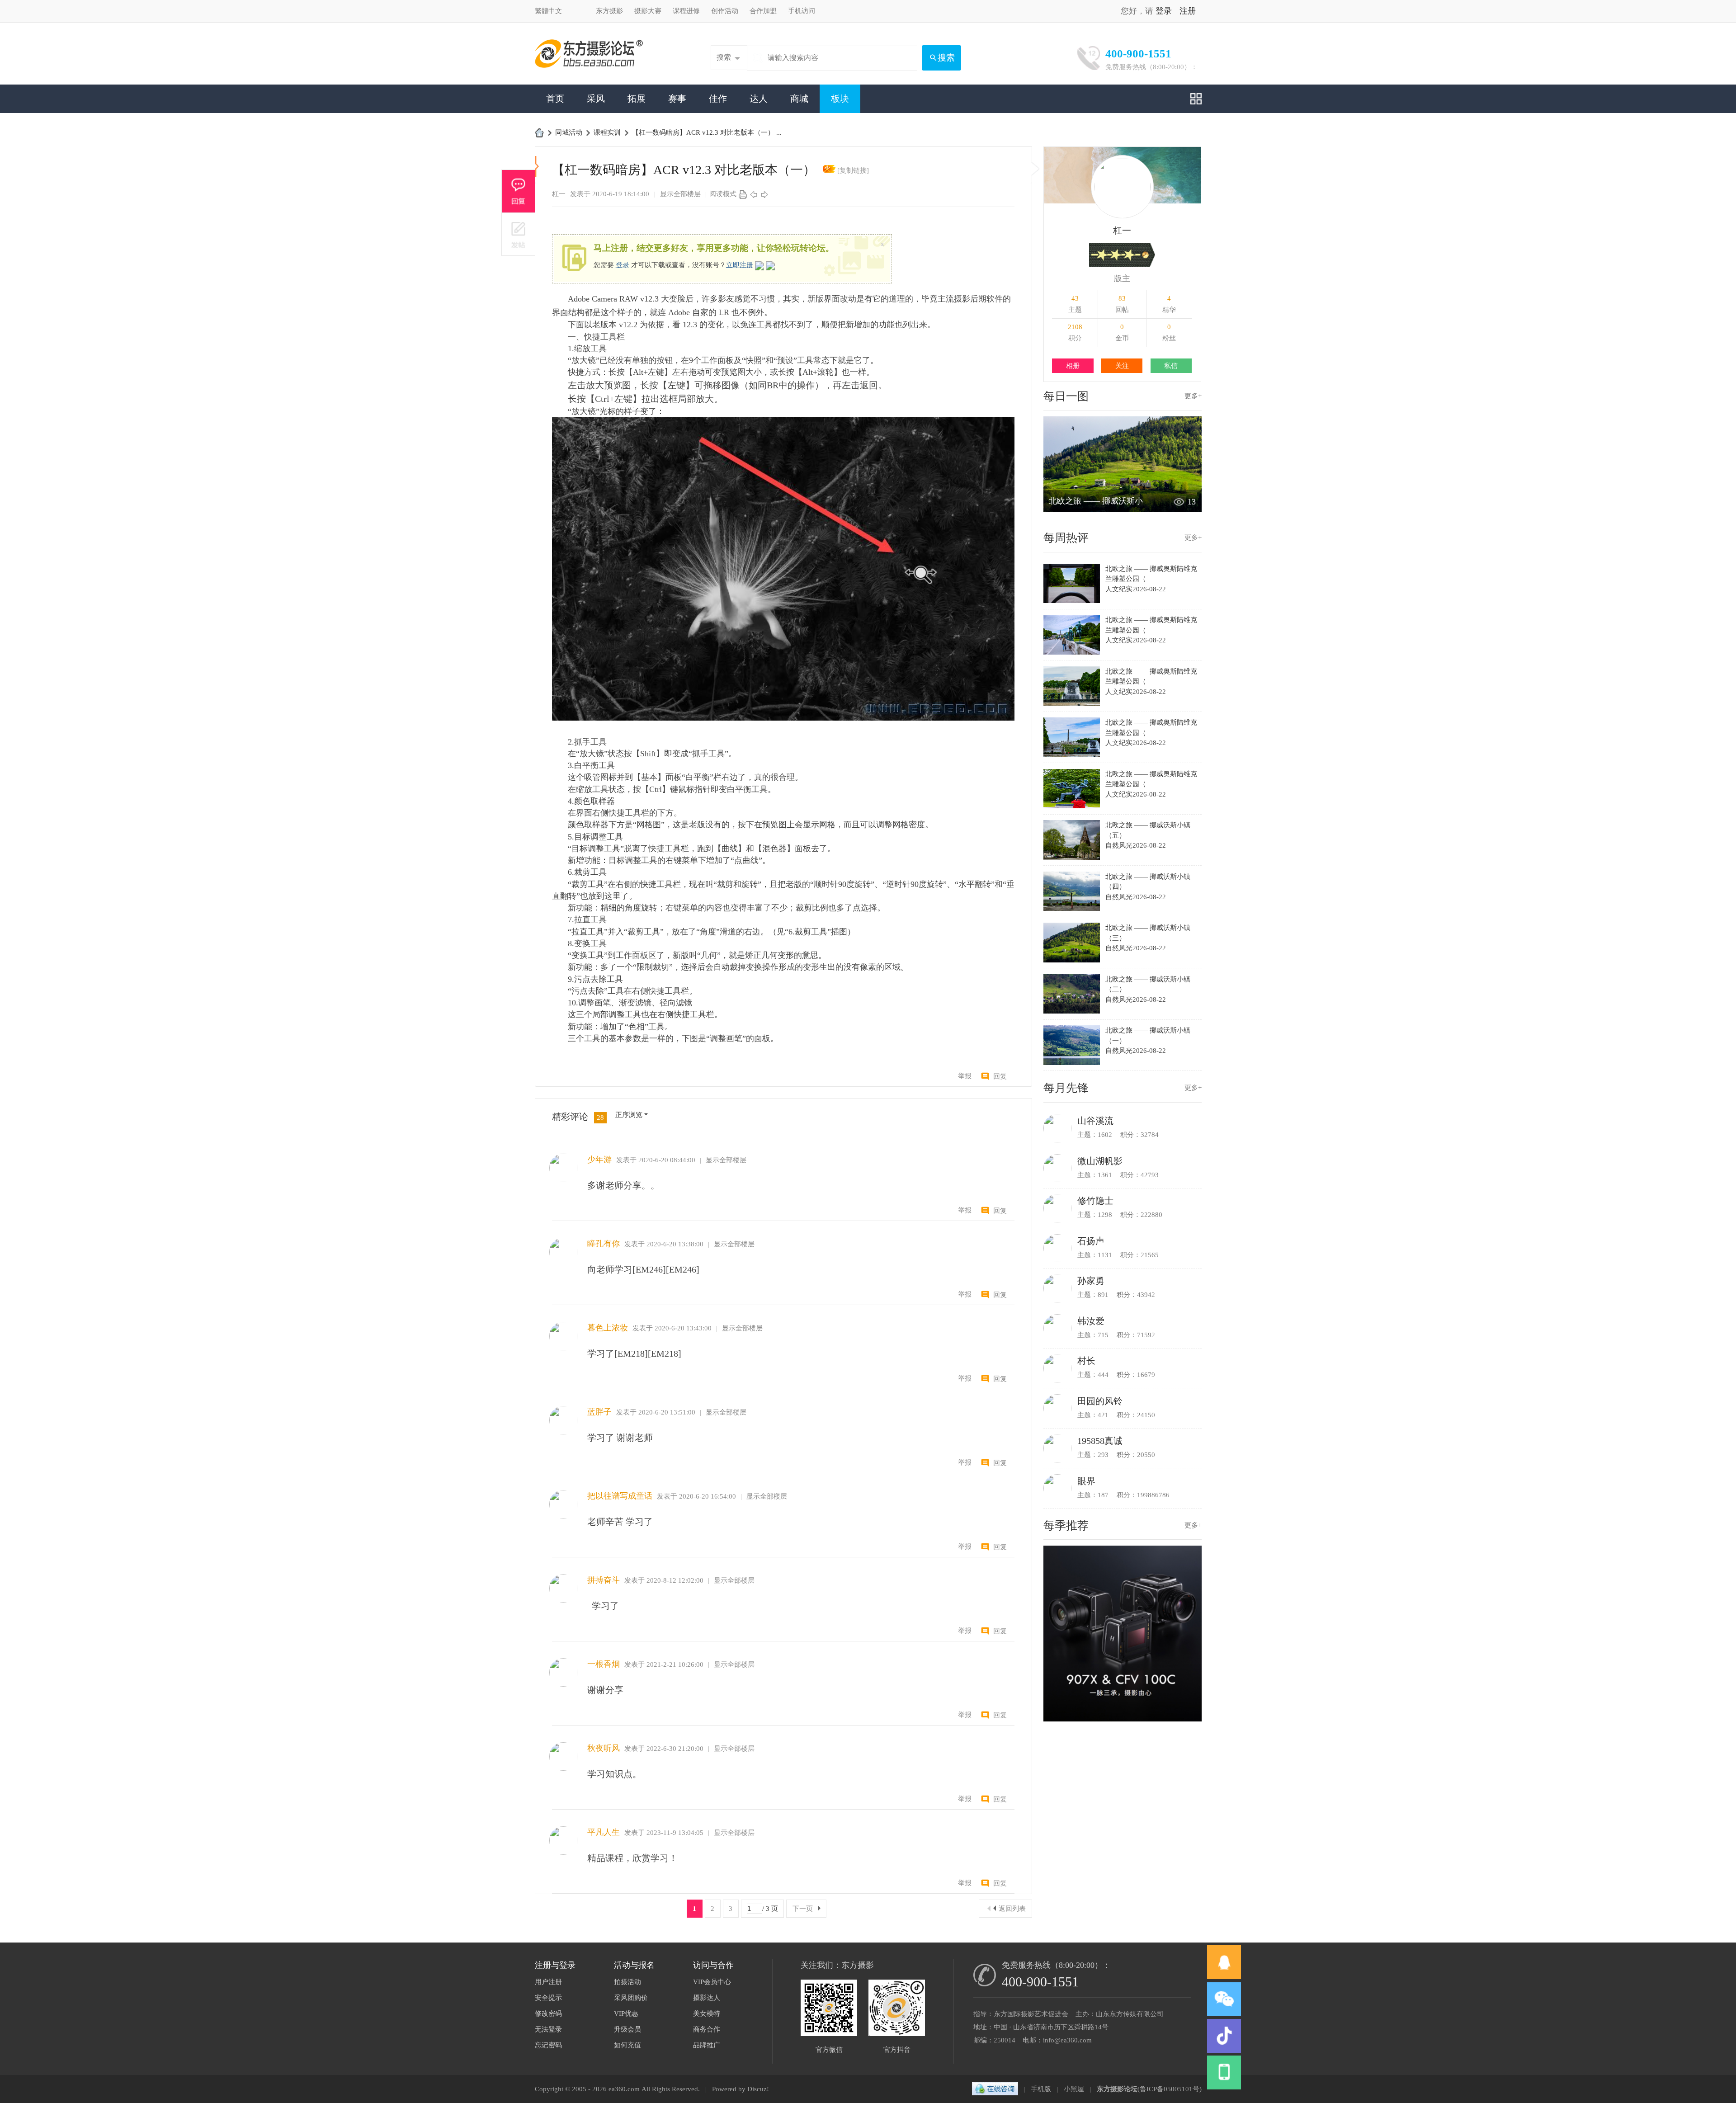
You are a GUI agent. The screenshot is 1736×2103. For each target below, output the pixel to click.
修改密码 (548, 2013)
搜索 (724, 57)
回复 (1000, 1076)
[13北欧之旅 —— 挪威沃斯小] (1123, 510)
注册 (1188, 11)
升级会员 (627, 2029)
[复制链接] (853, 170)
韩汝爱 (1091, 1321)
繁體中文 (548, 11)
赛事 (677, 99)
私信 (1171, 366)
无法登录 (548, 2029)
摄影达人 (707, 1998)
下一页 (803, 1909)
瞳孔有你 (604, 1244)
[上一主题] (754, 194)
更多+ (1193, 396)
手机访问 (802, 11)
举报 (965, 1076)
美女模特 (707, 2013)
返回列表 (1012, 1909)
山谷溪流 (1095, 1121)
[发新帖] (518, 234)
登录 (1164, 11)
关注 (1122, 366)
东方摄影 (609, 11)
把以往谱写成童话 (620, 1496)
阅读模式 (723, 194)
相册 (1073, 366)
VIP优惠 (626, 2013)
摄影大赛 (648, 11)
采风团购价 (631, 1998)
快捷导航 (1196, 99)
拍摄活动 (627, 1982)
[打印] (743, 194)
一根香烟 (604, 1664)
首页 (555, 99)
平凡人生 (604, 1832)
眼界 (1086, 1481)
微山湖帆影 (1100, 1161)
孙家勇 (1091, 1281)
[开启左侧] (537, 167)
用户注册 (548, 1982)
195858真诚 (1100, 1441)
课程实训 (607, 132)
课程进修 (686, 11)
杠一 (559, 194)
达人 (759, 99)
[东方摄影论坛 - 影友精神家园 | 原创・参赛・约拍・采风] (589, 53)
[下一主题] (764, 194)
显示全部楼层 (680, 194)
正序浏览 (629, 1115)
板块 (840, 99)
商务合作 (707, 2029)
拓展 (637, 99)
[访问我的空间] (1123, 186)
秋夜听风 (604, 1748)
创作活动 (725, 11)
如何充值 (627, 2045)
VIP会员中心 (712, 1982)
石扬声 (1091, 1241)
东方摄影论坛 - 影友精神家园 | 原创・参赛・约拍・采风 (539, 132)
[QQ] (995, 2089)
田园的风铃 (1100, 1401)
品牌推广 (707, 2045)
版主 (1122, 278)
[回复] (518, 191)
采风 (596, 99)
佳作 (718, 99)
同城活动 (569, 132)
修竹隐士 (1095, 1201)
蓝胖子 (599, 1412)
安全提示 (548, 1998)
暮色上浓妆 (608, 1328)
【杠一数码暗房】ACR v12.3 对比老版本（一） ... (707, 132)
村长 (1086, 1361)
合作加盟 (763, 11)
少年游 (599, 1160)
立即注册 (740, 265)
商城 (799, 99)
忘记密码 (548, 2045)
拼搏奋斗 (604, 1580)
